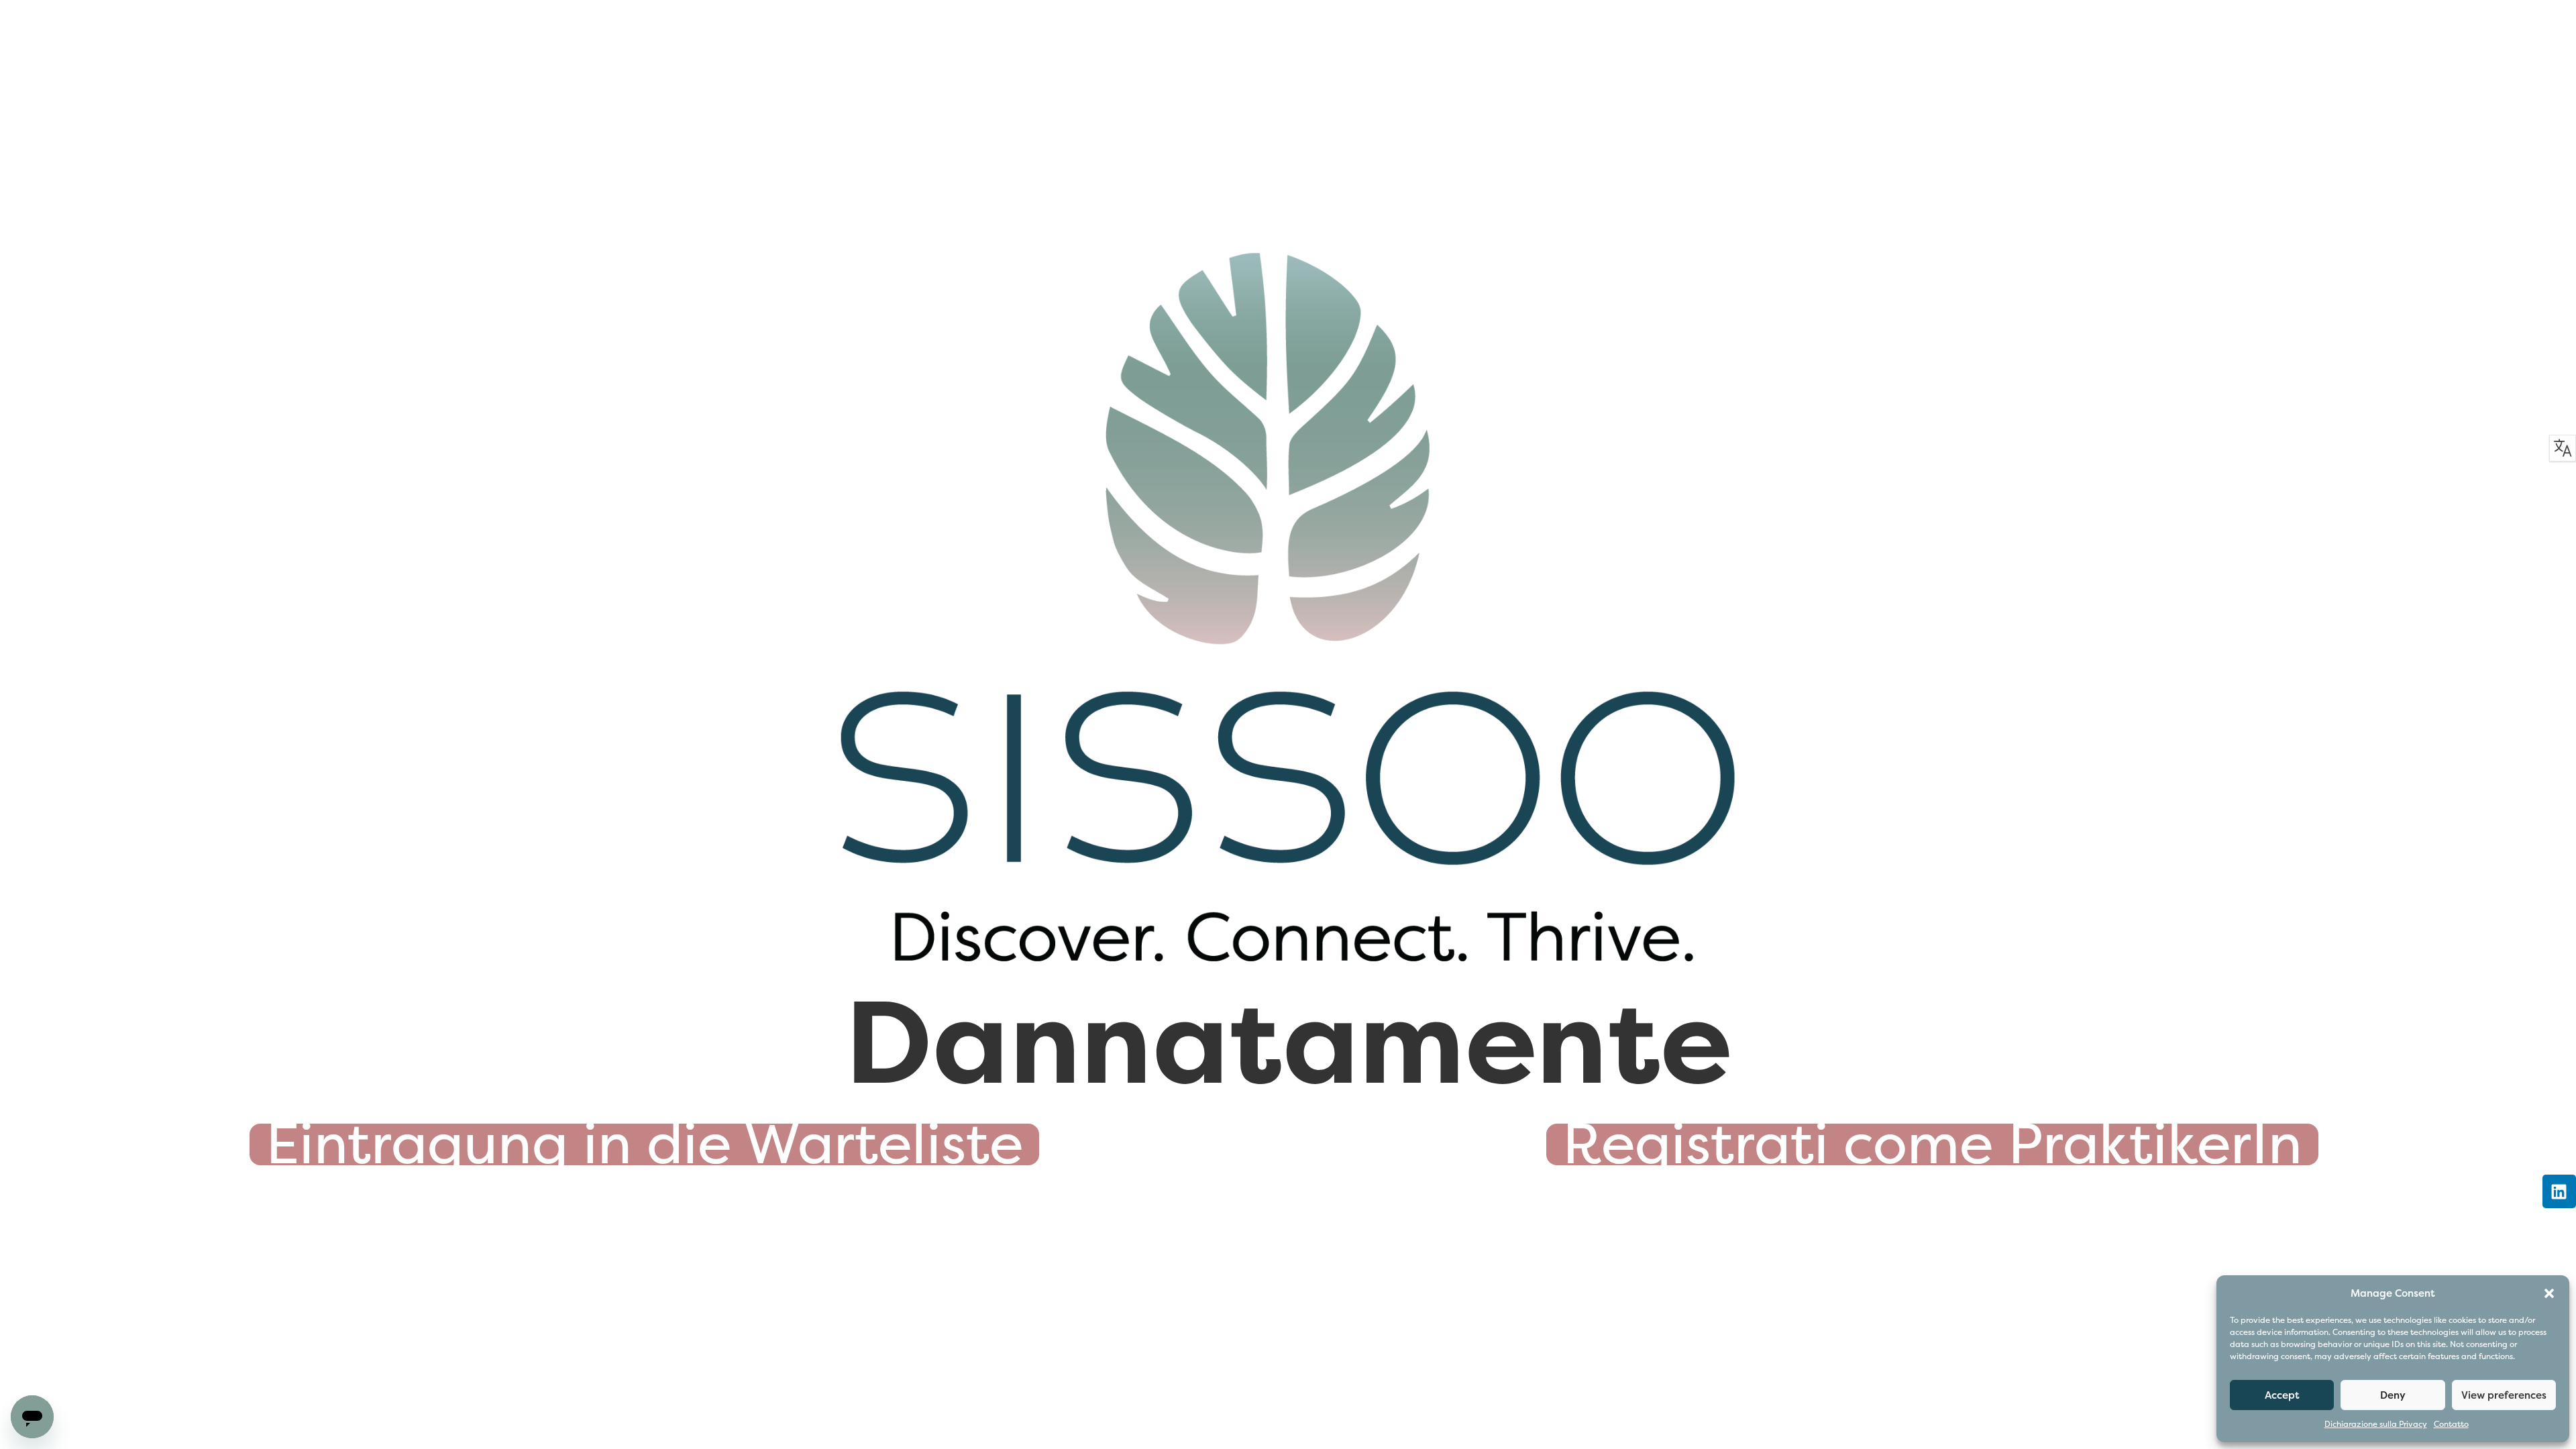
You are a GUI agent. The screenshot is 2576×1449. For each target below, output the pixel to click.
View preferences (2504, 1395)
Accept (2282, 1395)
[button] (2549, 1293)
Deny (2393, 1395)
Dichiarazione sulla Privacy (2376, 1425)
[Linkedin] (2559, 1191)
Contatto (2451, 1425)
